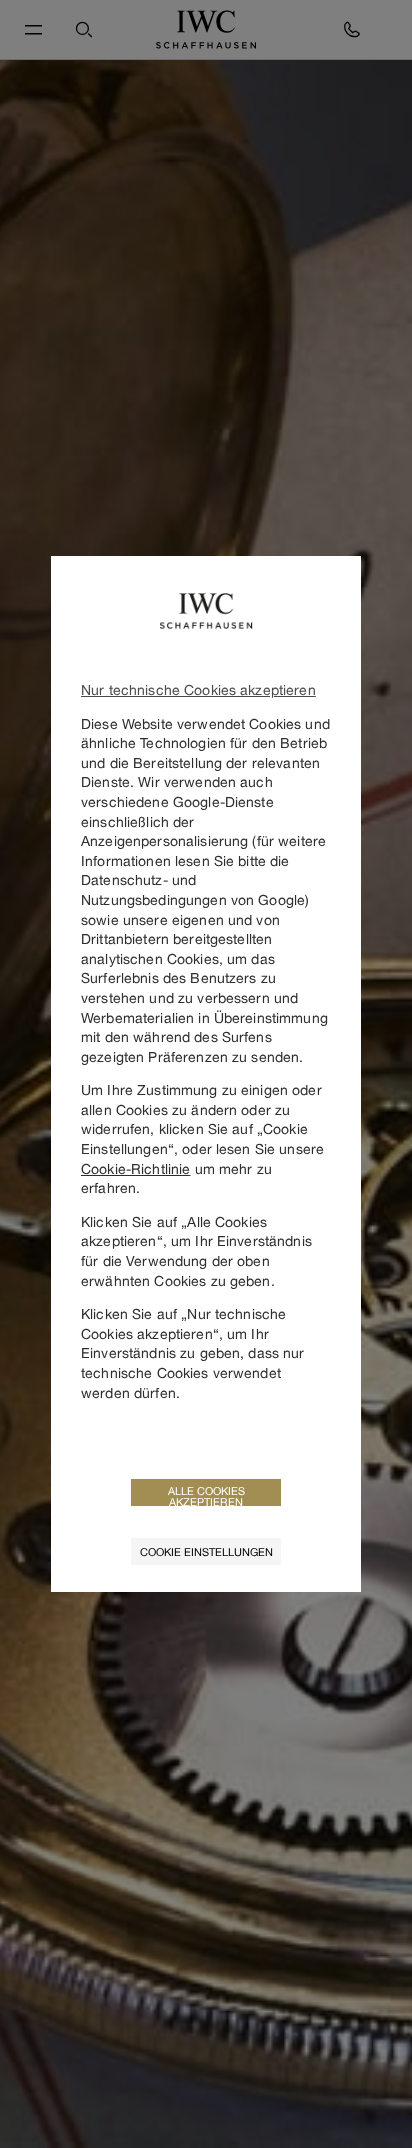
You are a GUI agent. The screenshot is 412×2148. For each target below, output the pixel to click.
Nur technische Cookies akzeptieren (198, 689)
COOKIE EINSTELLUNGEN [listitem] (206, 1551)
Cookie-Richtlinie (135, 1168)
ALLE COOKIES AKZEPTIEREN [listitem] (206, 1495)
